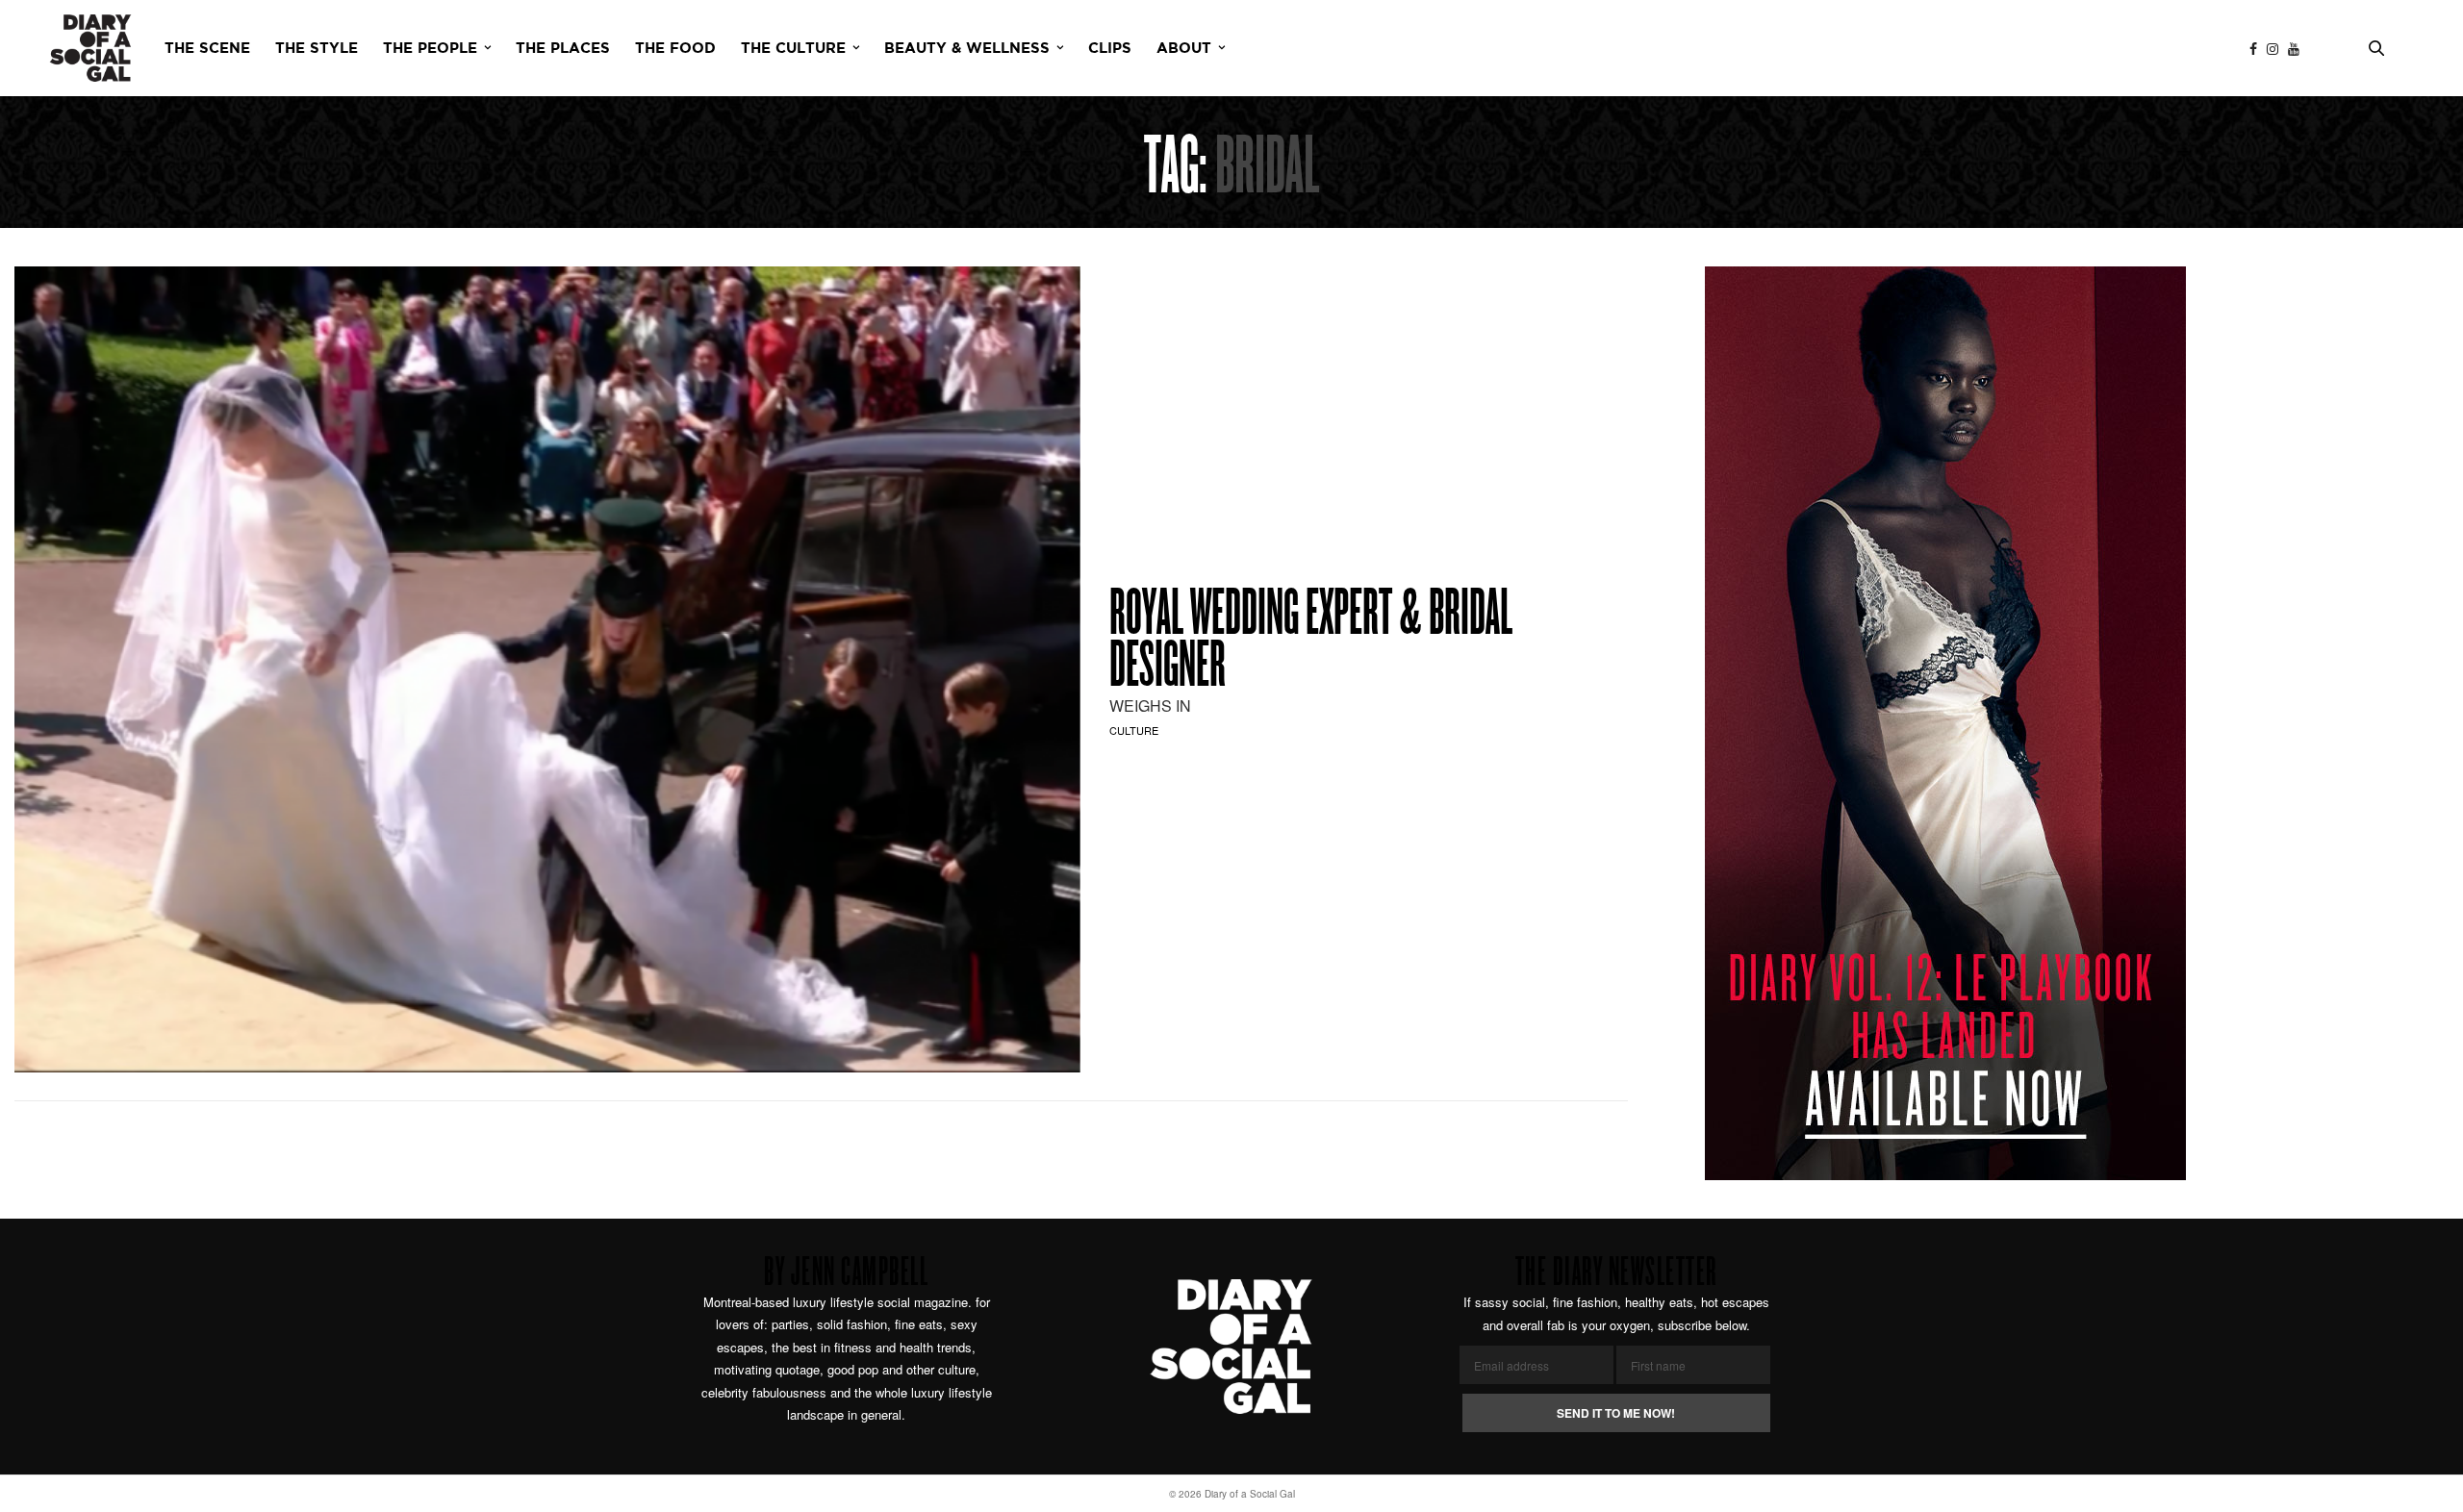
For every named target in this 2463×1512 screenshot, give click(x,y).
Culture (1134, 730)
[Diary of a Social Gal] (90, 48)
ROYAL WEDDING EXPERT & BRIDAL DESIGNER (1311, 643)
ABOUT (1184, 49)
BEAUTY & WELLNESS (967, 49)
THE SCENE (207, 49)
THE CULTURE (793, 49)
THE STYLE (317, 49)
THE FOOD (675, 49)
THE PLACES (563, 49)
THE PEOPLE (430, 49)
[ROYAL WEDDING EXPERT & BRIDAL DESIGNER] (547, 669)
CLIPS (1110, 49)
